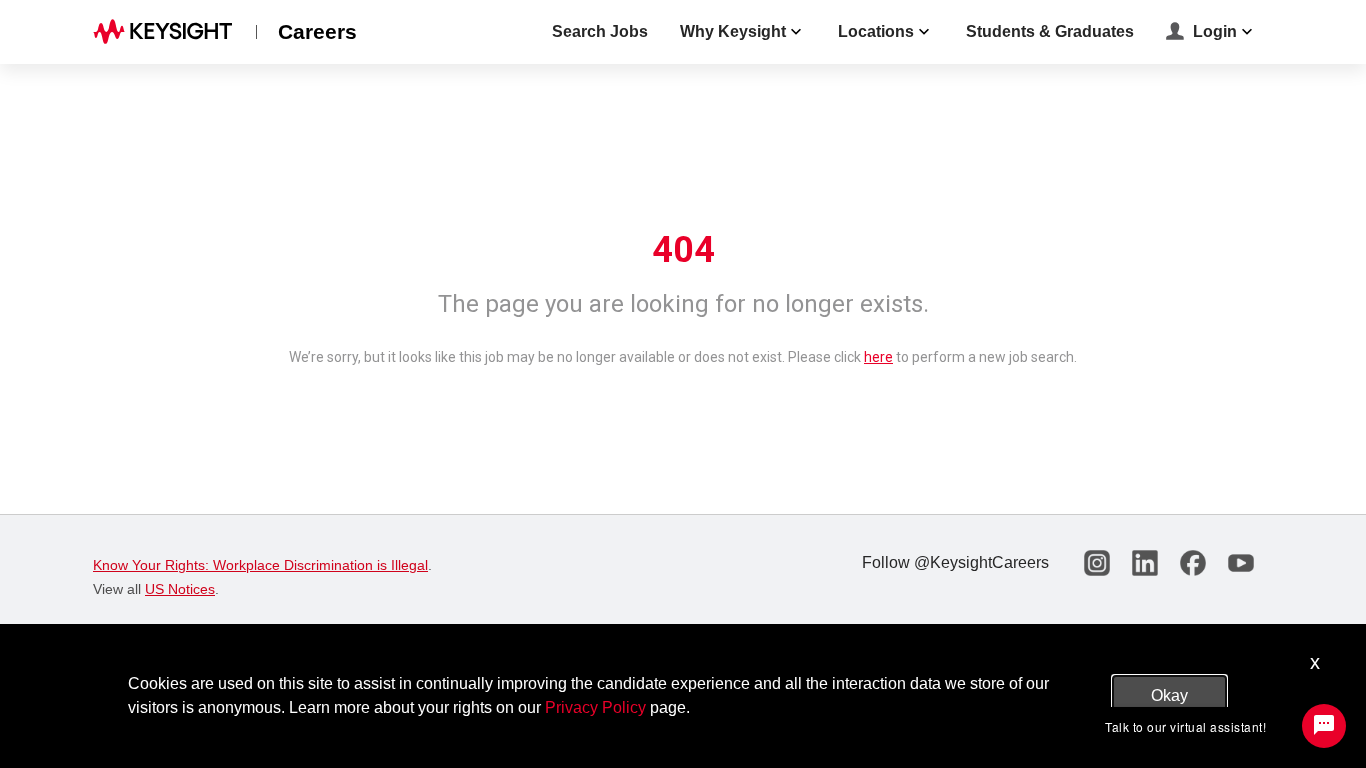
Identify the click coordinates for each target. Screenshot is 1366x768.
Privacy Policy (595, 707)
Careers (317, 31)
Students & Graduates (1050, 31)
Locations (876, 31)
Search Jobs (600, 31)
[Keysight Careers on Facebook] (1193, 563)
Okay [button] (1169, 695)
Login (1215, 31)
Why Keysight (733, 31)
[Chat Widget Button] (1324, 726)
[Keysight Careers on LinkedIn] (1145, 563)
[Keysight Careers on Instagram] (1097, 563)
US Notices (180, 589)
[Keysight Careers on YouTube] (1241, 563)
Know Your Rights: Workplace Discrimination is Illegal (260, 565)
